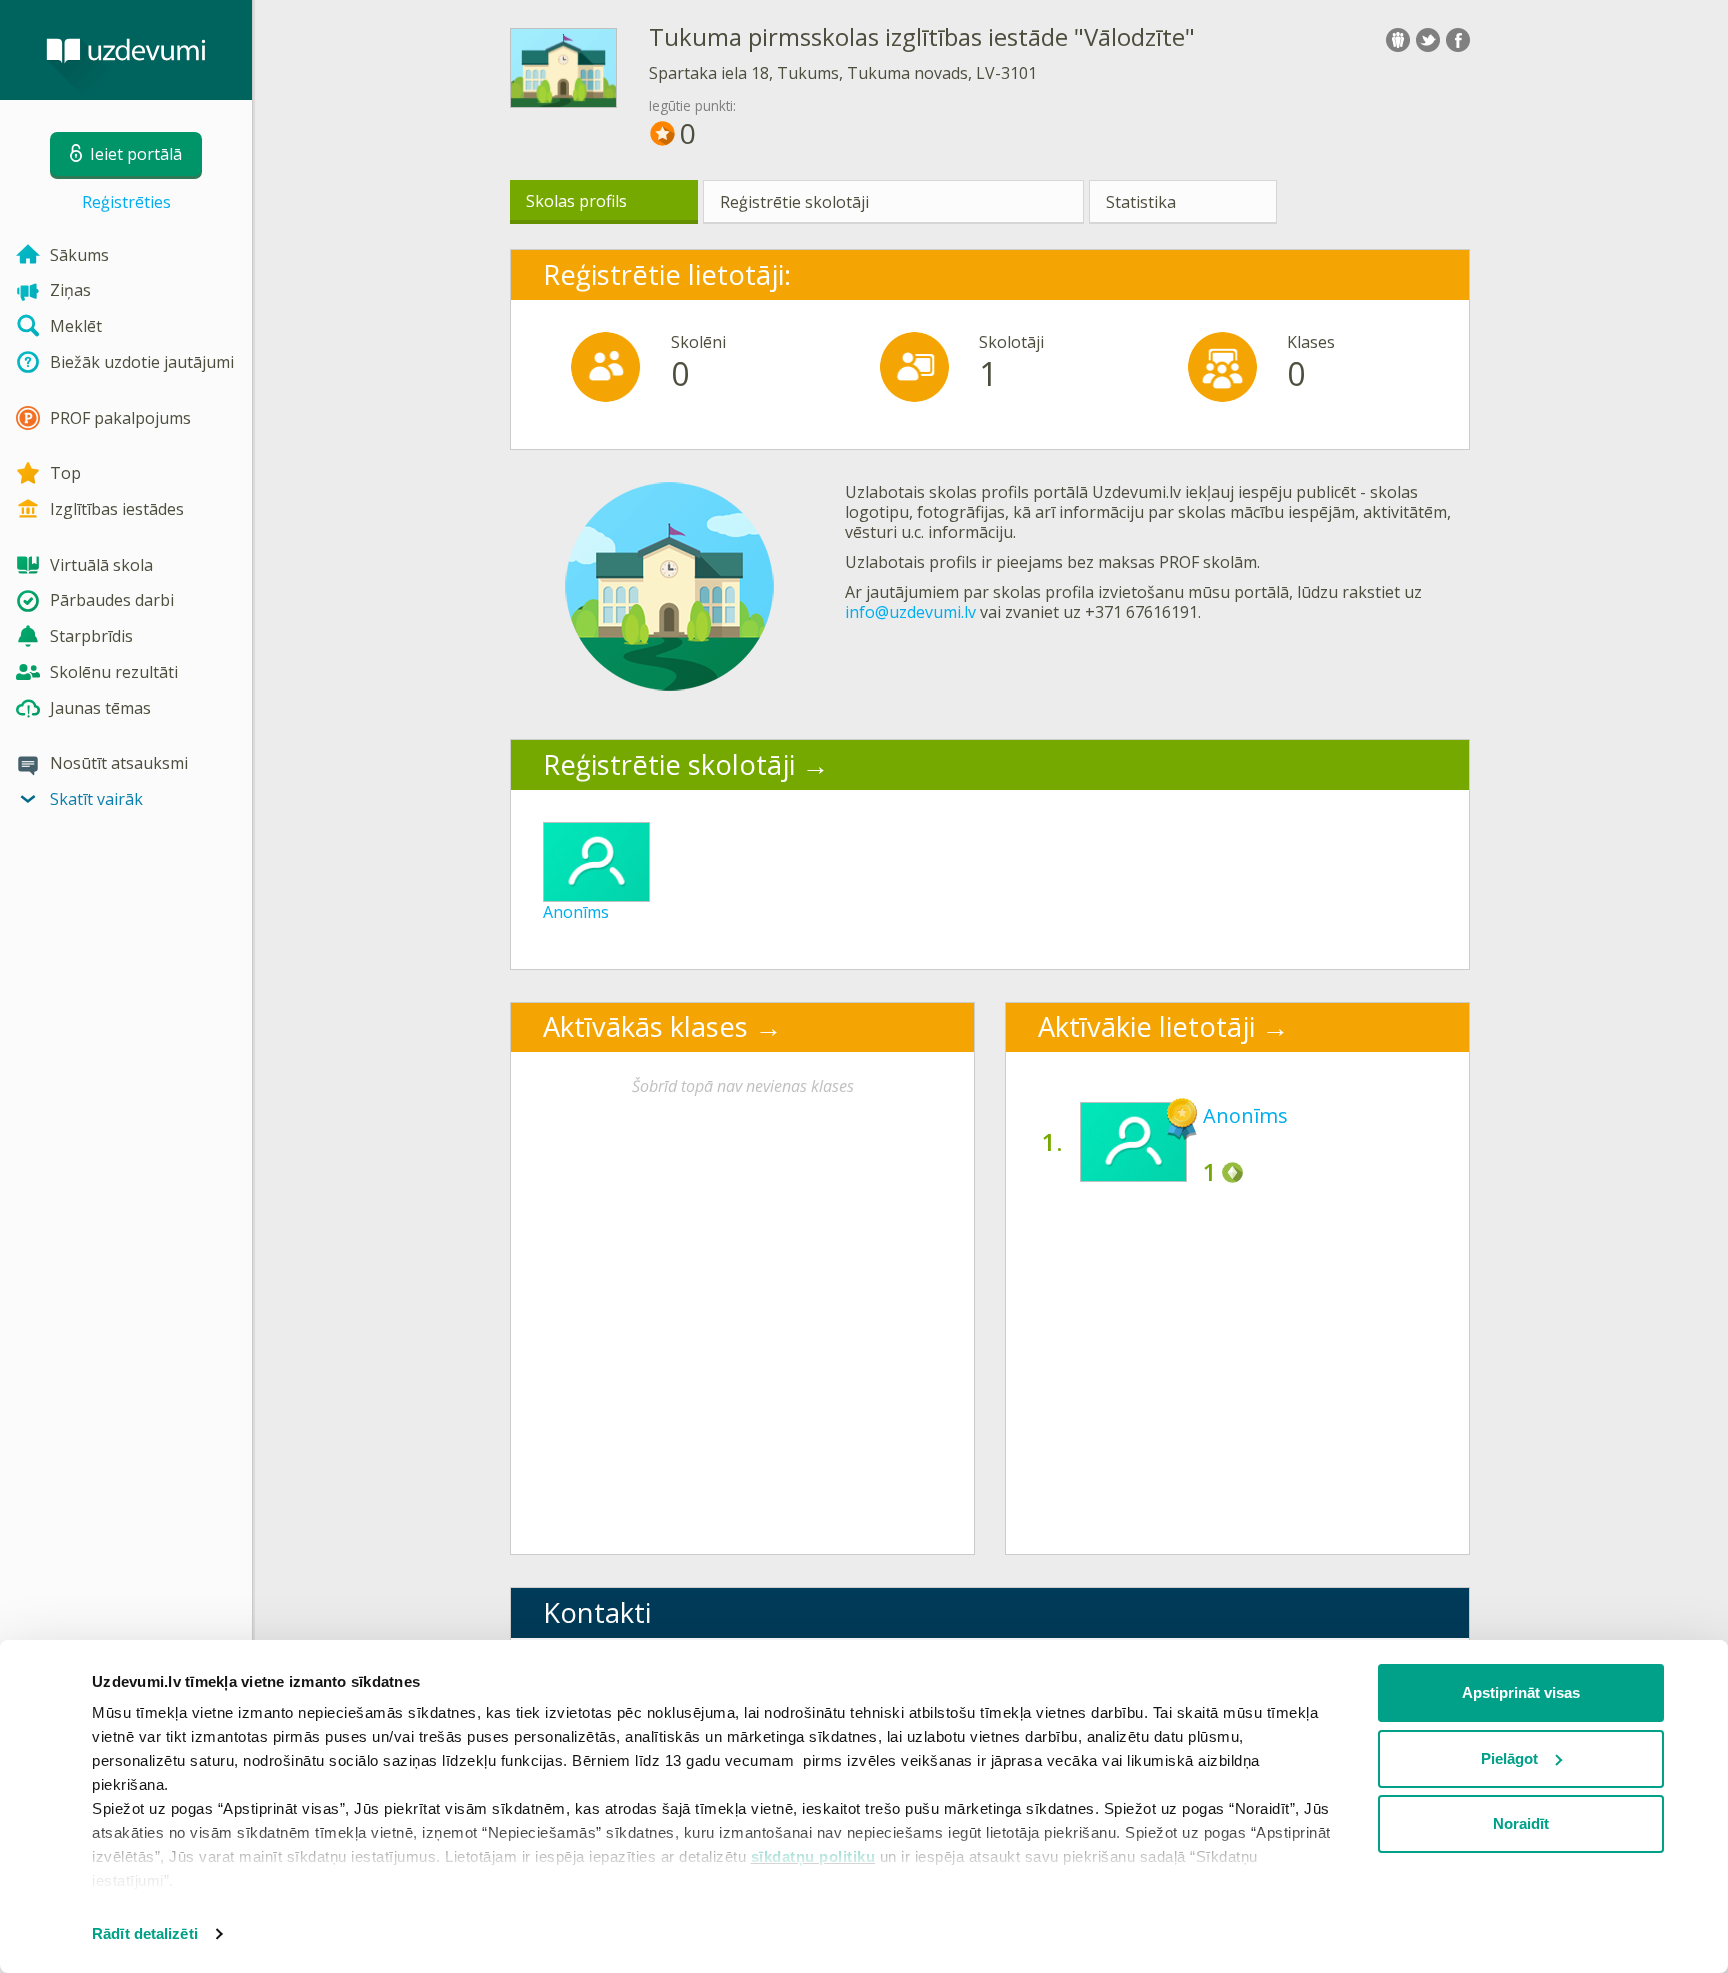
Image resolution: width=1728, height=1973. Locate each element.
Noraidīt (1521, 1823)
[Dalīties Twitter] (1428, 40)
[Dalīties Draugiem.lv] (1398, 40)
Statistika (1141, 202)
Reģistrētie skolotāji (794, 202)
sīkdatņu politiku (813, 1856)
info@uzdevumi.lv (910, 612)
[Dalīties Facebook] (1458, 40)
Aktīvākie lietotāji (1146, 1026)
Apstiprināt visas (1521, 1692)
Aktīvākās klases (645, 1026)
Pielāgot (1509, 1758)
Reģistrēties (126, 202)
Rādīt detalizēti (145, 1933)
